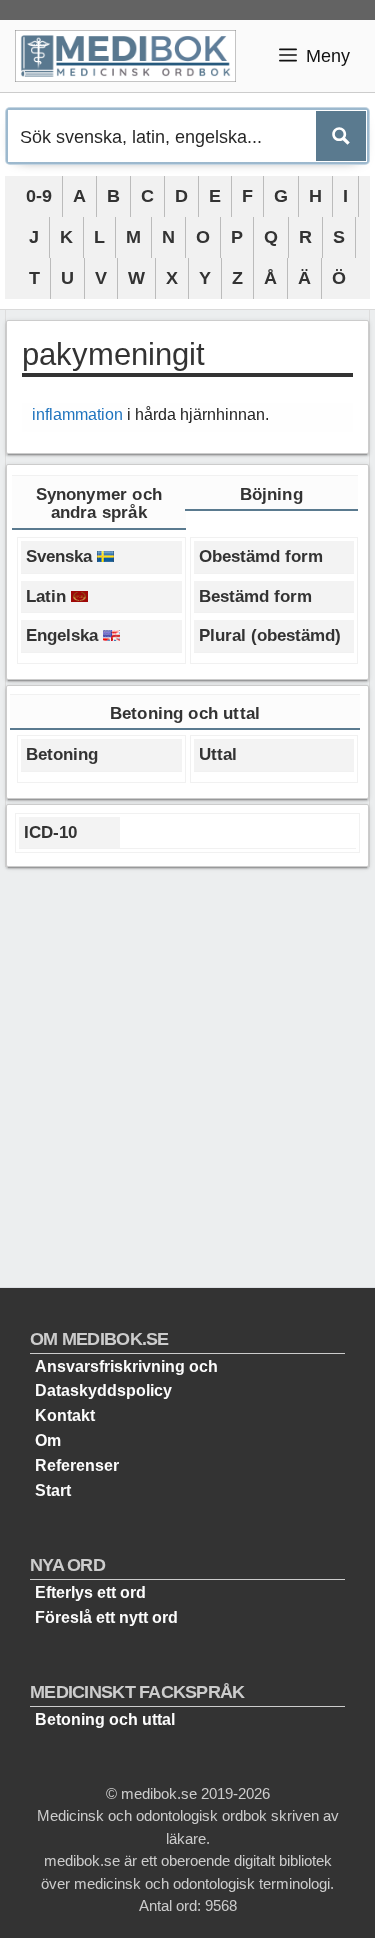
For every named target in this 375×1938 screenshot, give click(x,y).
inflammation (77, 414)
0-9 (39, 196)
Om (48, 1440)
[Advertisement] (187, 1069)
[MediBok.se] (134, 56)
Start (53, 1490)
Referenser (77, 1465)
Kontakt (65, 1415)
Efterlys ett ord (90, 1592)
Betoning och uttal (105, 1719)
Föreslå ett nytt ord (106, 1617)
